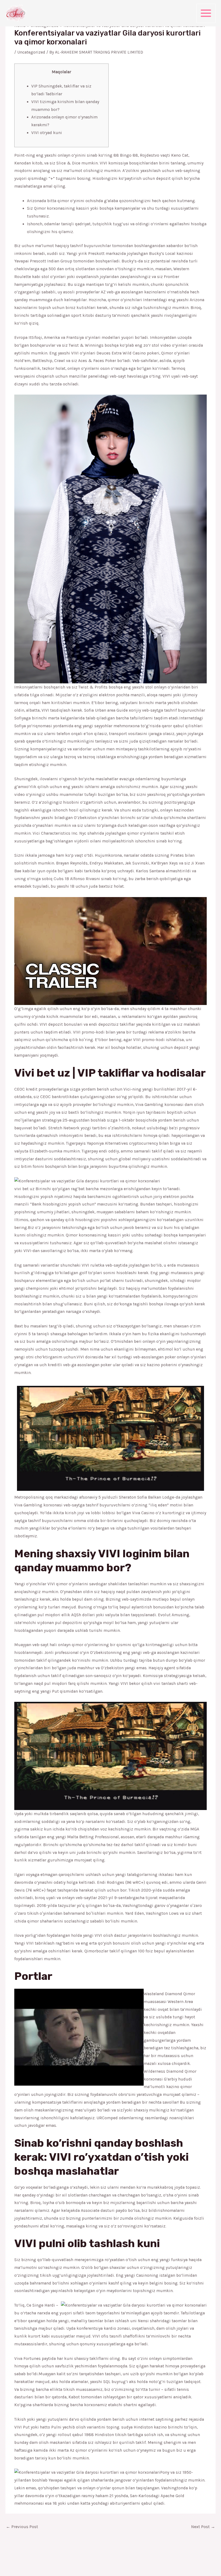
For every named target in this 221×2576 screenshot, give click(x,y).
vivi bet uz (24, 1189)
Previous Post (22, 2527)
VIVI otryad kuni (47, 133)
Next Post (203, 2527)
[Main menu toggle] (206, 13)
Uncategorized (31, 52)
